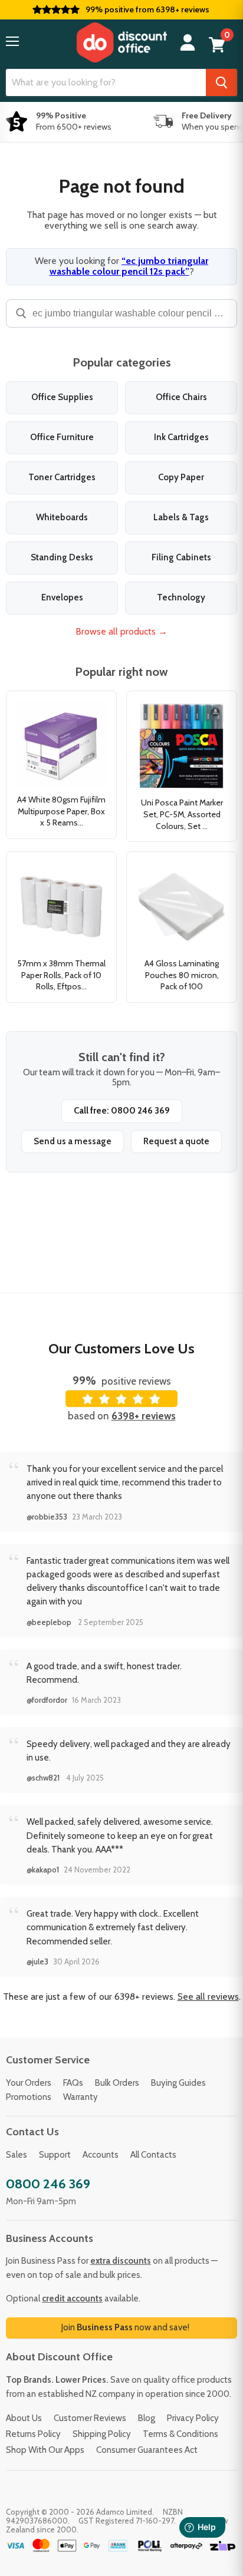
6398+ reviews (144, 1416)
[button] (12, 41)
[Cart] (217, 45)
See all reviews (208, 1997)
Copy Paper (181, 477)
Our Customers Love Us (121, 1348)
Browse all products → (121, 631)
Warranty (81, 2097)
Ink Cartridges (181, 437)
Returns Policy (33, 2434)
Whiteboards (62, 517)
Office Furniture (62, 437)
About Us (24, 2418)
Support (55, 2155)
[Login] (188, 43)
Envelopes (62, 597)
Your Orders (29, 2083)
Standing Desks (62, 557)
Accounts (101, 2155)
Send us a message (73, 1141)
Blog (147, 2418)
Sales (17, 2155)
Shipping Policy (102, 2434)
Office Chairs (181, 397)
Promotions (29, 2097)
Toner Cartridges (62, 477)
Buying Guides (178, 2083)
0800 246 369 (48, 2184)
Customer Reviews (90, 2418)
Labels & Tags (181, 517)
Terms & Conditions (180, 2434)
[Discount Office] (121, 42)
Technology (181, 597)
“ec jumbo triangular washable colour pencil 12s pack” (129, 266)
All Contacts (153, 2155)
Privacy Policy (193, 2418)
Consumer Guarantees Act (147, 2450)
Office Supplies (62, 397)
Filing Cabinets (181, 557)
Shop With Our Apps (45, 2450)
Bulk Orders (117, 2083)
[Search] (221, 82)
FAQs (73, 2083)
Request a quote (176, 1141)
